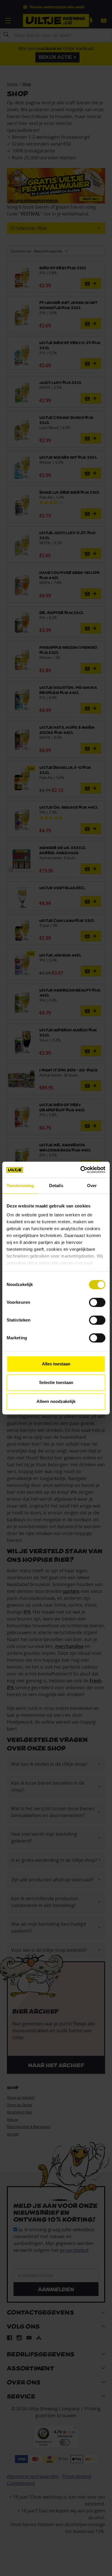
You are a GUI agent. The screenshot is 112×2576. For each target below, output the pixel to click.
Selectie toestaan (56, 1382)
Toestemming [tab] (20, 1186)
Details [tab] (56, 1186)
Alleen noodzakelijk (56, 1401)
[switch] (97, 1302)
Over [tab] (92, 1186)
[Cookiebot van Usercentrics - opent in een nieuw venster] (81, 1170)
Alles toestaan (56, 1364)
